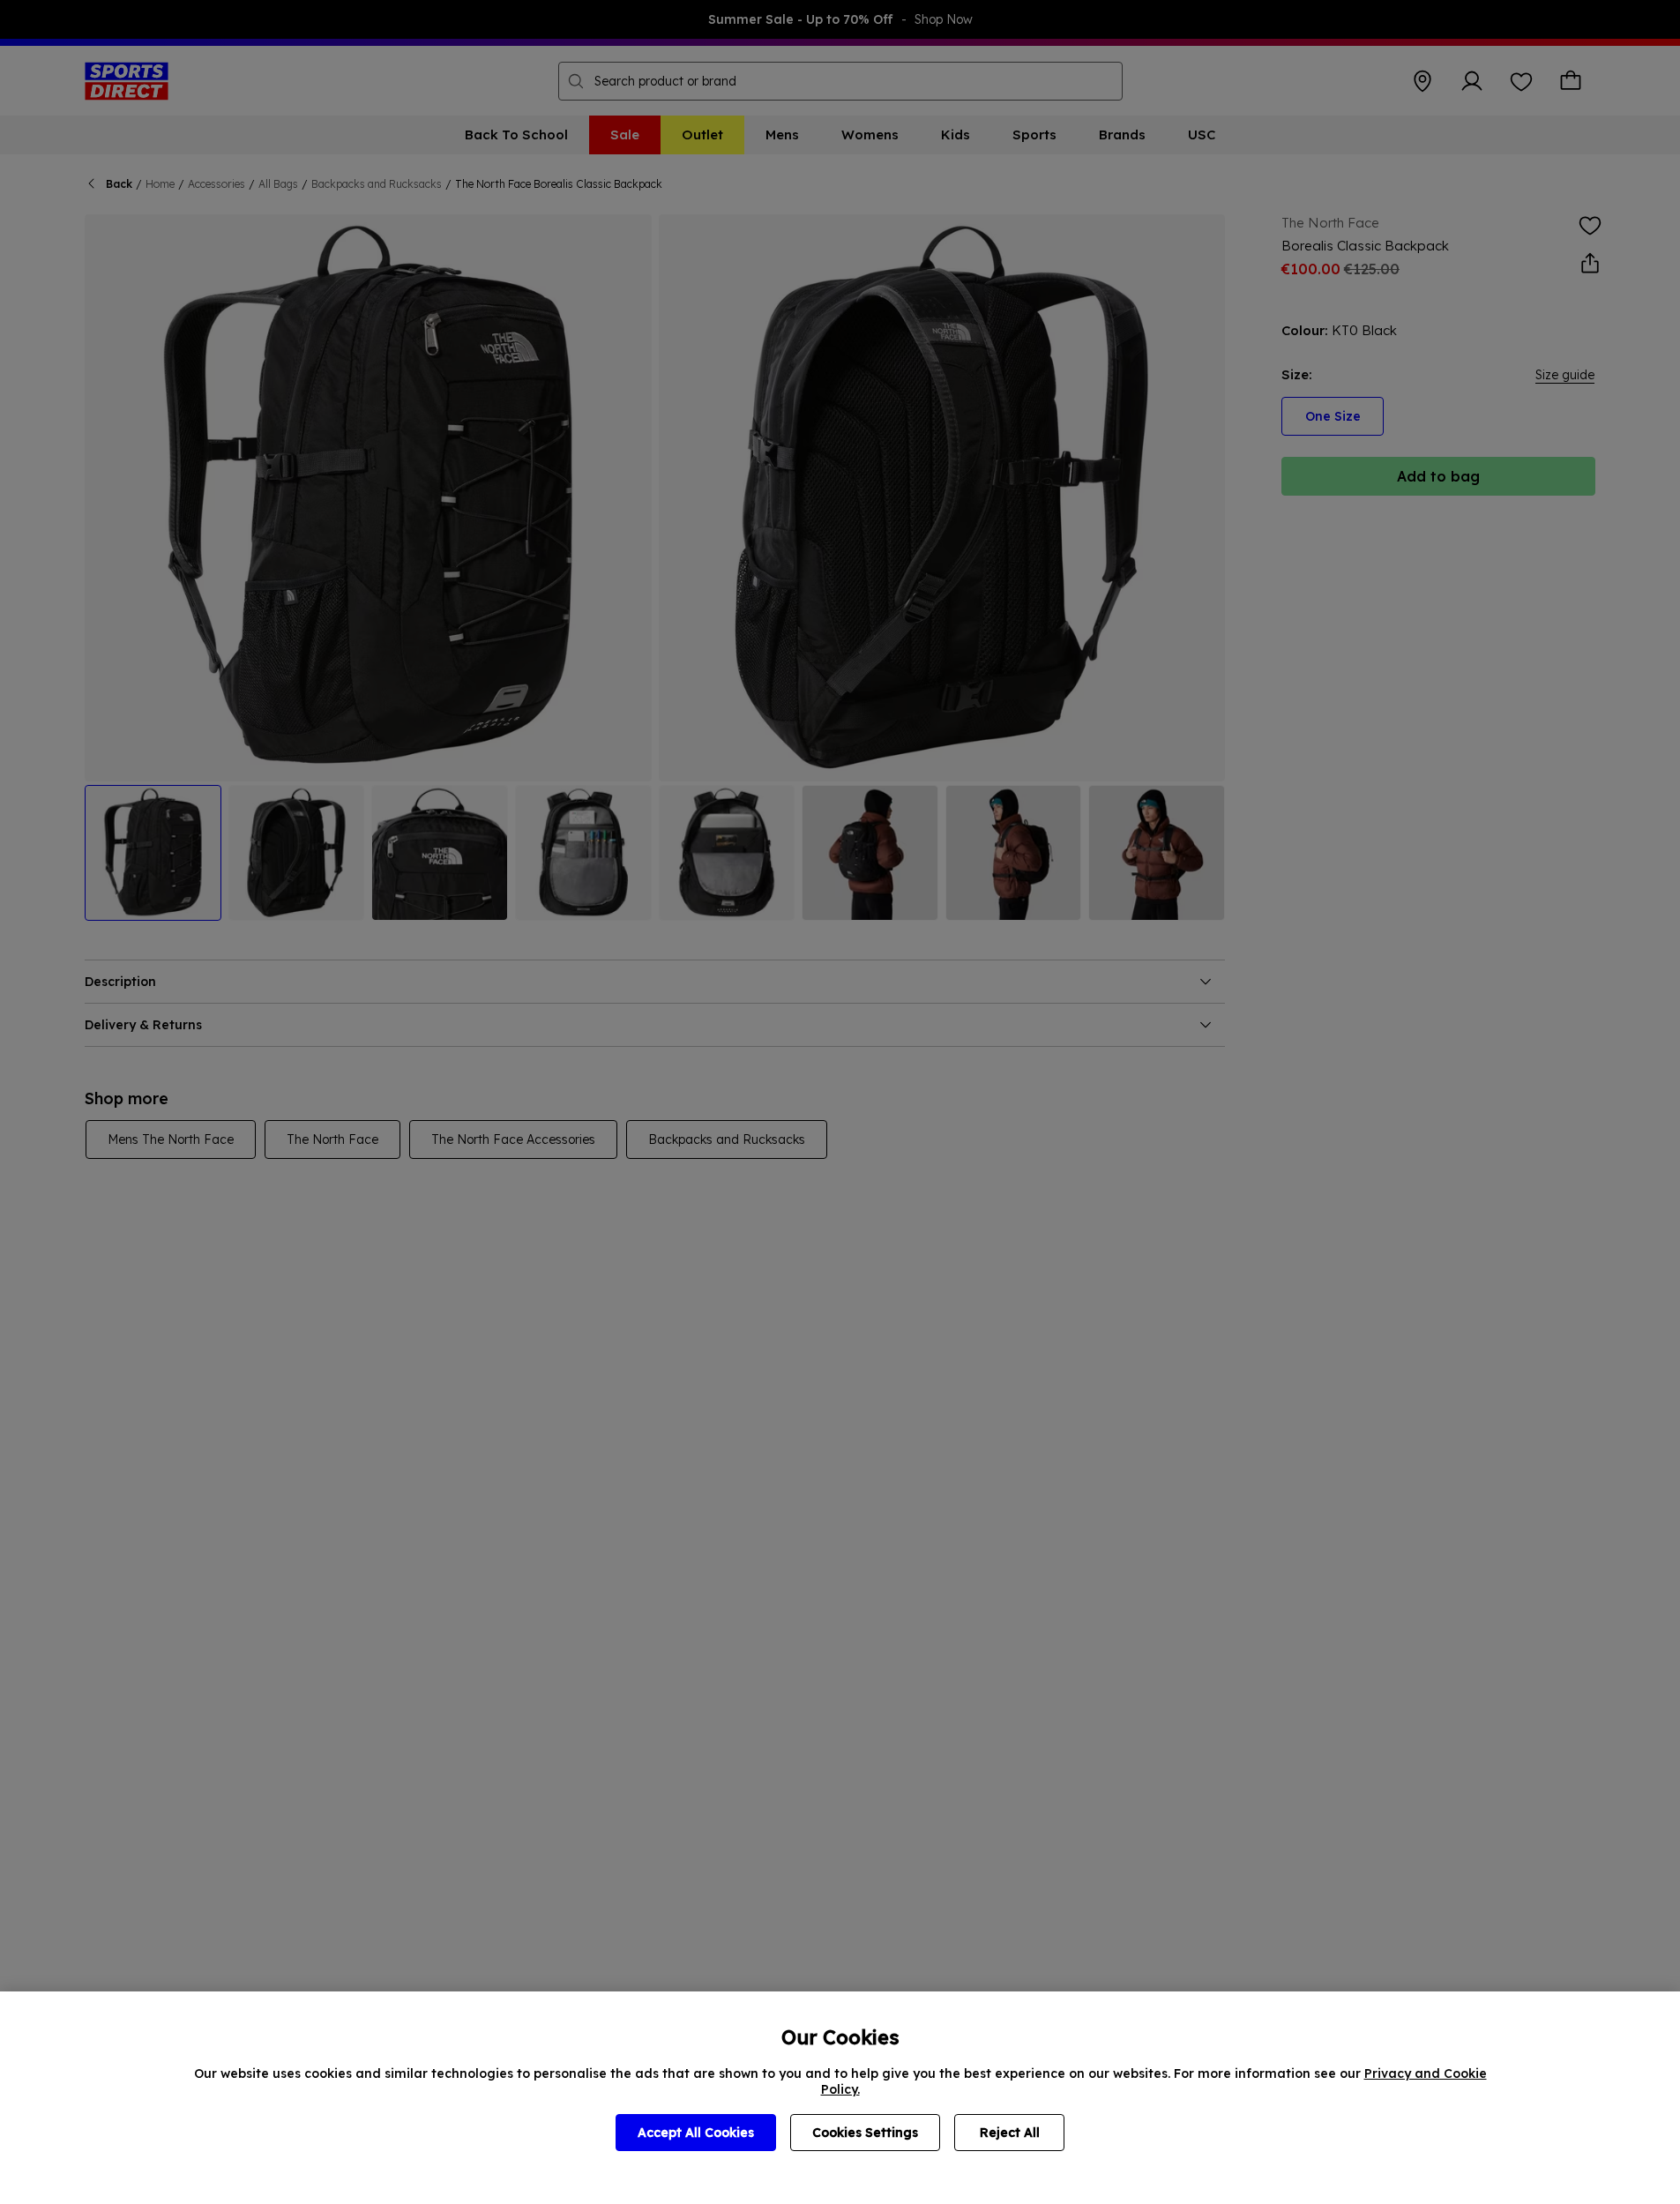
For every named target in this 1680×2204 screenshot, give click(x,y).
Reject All (1010, 2133)
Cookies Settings (865, 2133)
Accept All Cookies (696, 2133)
